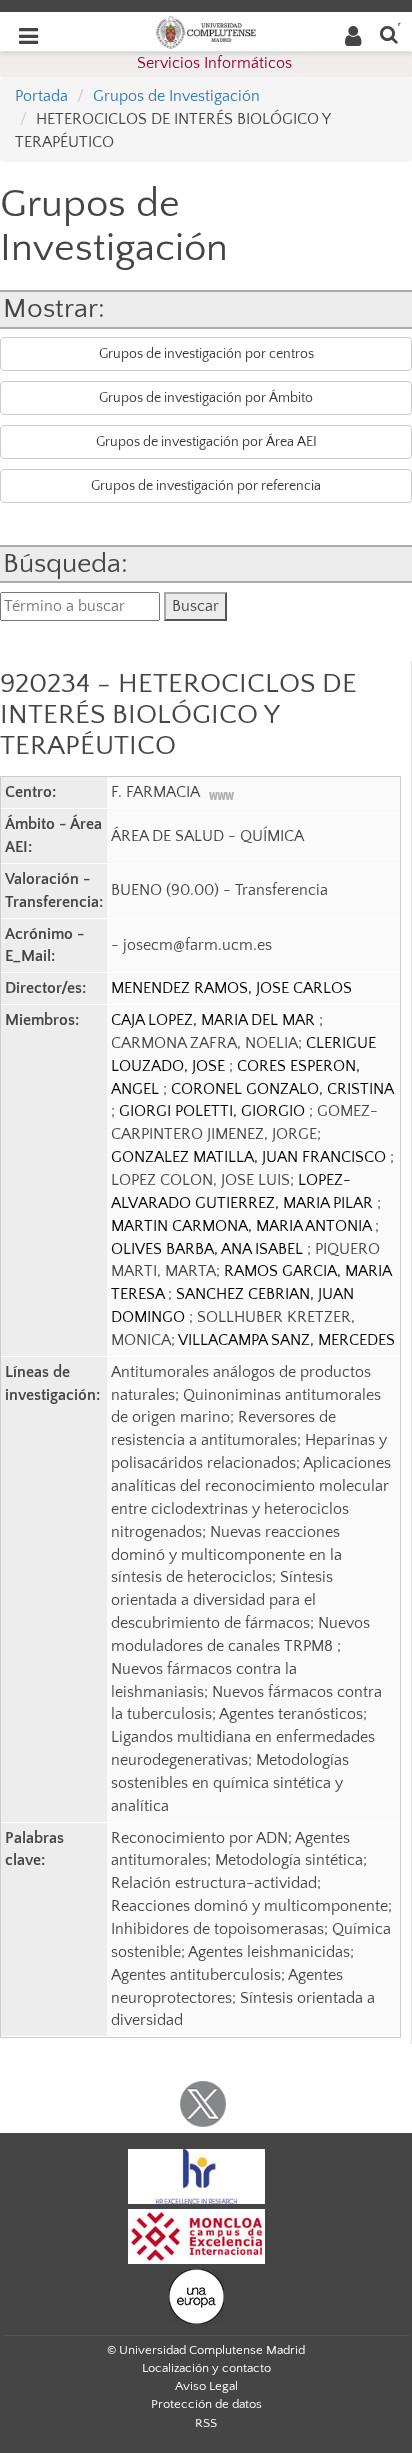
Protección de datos (206, 2404)
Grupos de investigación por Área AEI (206, 442)
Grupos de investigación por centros (206, 354)
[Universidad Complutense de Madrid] (206, 31)
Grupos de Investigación (176, 96)
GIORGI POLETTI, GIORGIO (214, 1111)
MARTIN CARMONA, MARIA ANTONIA (243, 1226)
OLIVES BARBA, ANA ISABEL (209, 1249)
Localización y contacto (206, 2368)
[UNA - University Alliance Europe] (196, 2296)
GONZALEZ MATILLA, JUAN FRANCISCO (250, 1157)
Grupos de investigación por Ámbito (206, 398)
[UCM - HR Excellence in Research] (197, 2176)
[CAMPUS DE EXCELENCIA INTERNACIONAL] (197, 2236)
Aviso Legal (206, 2386)
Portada (41, 96)
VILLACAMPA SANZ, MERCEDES (286, 1340)
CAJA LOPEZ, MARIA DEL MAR (215, 1020)
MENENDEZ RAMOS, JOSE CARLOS (231, 988)
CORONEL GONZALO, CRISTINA (282, 1089)
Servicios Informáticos (214, 63)
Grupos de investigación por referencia (206, 486)
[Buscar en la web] (389, 33)
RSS (206, 2423)
